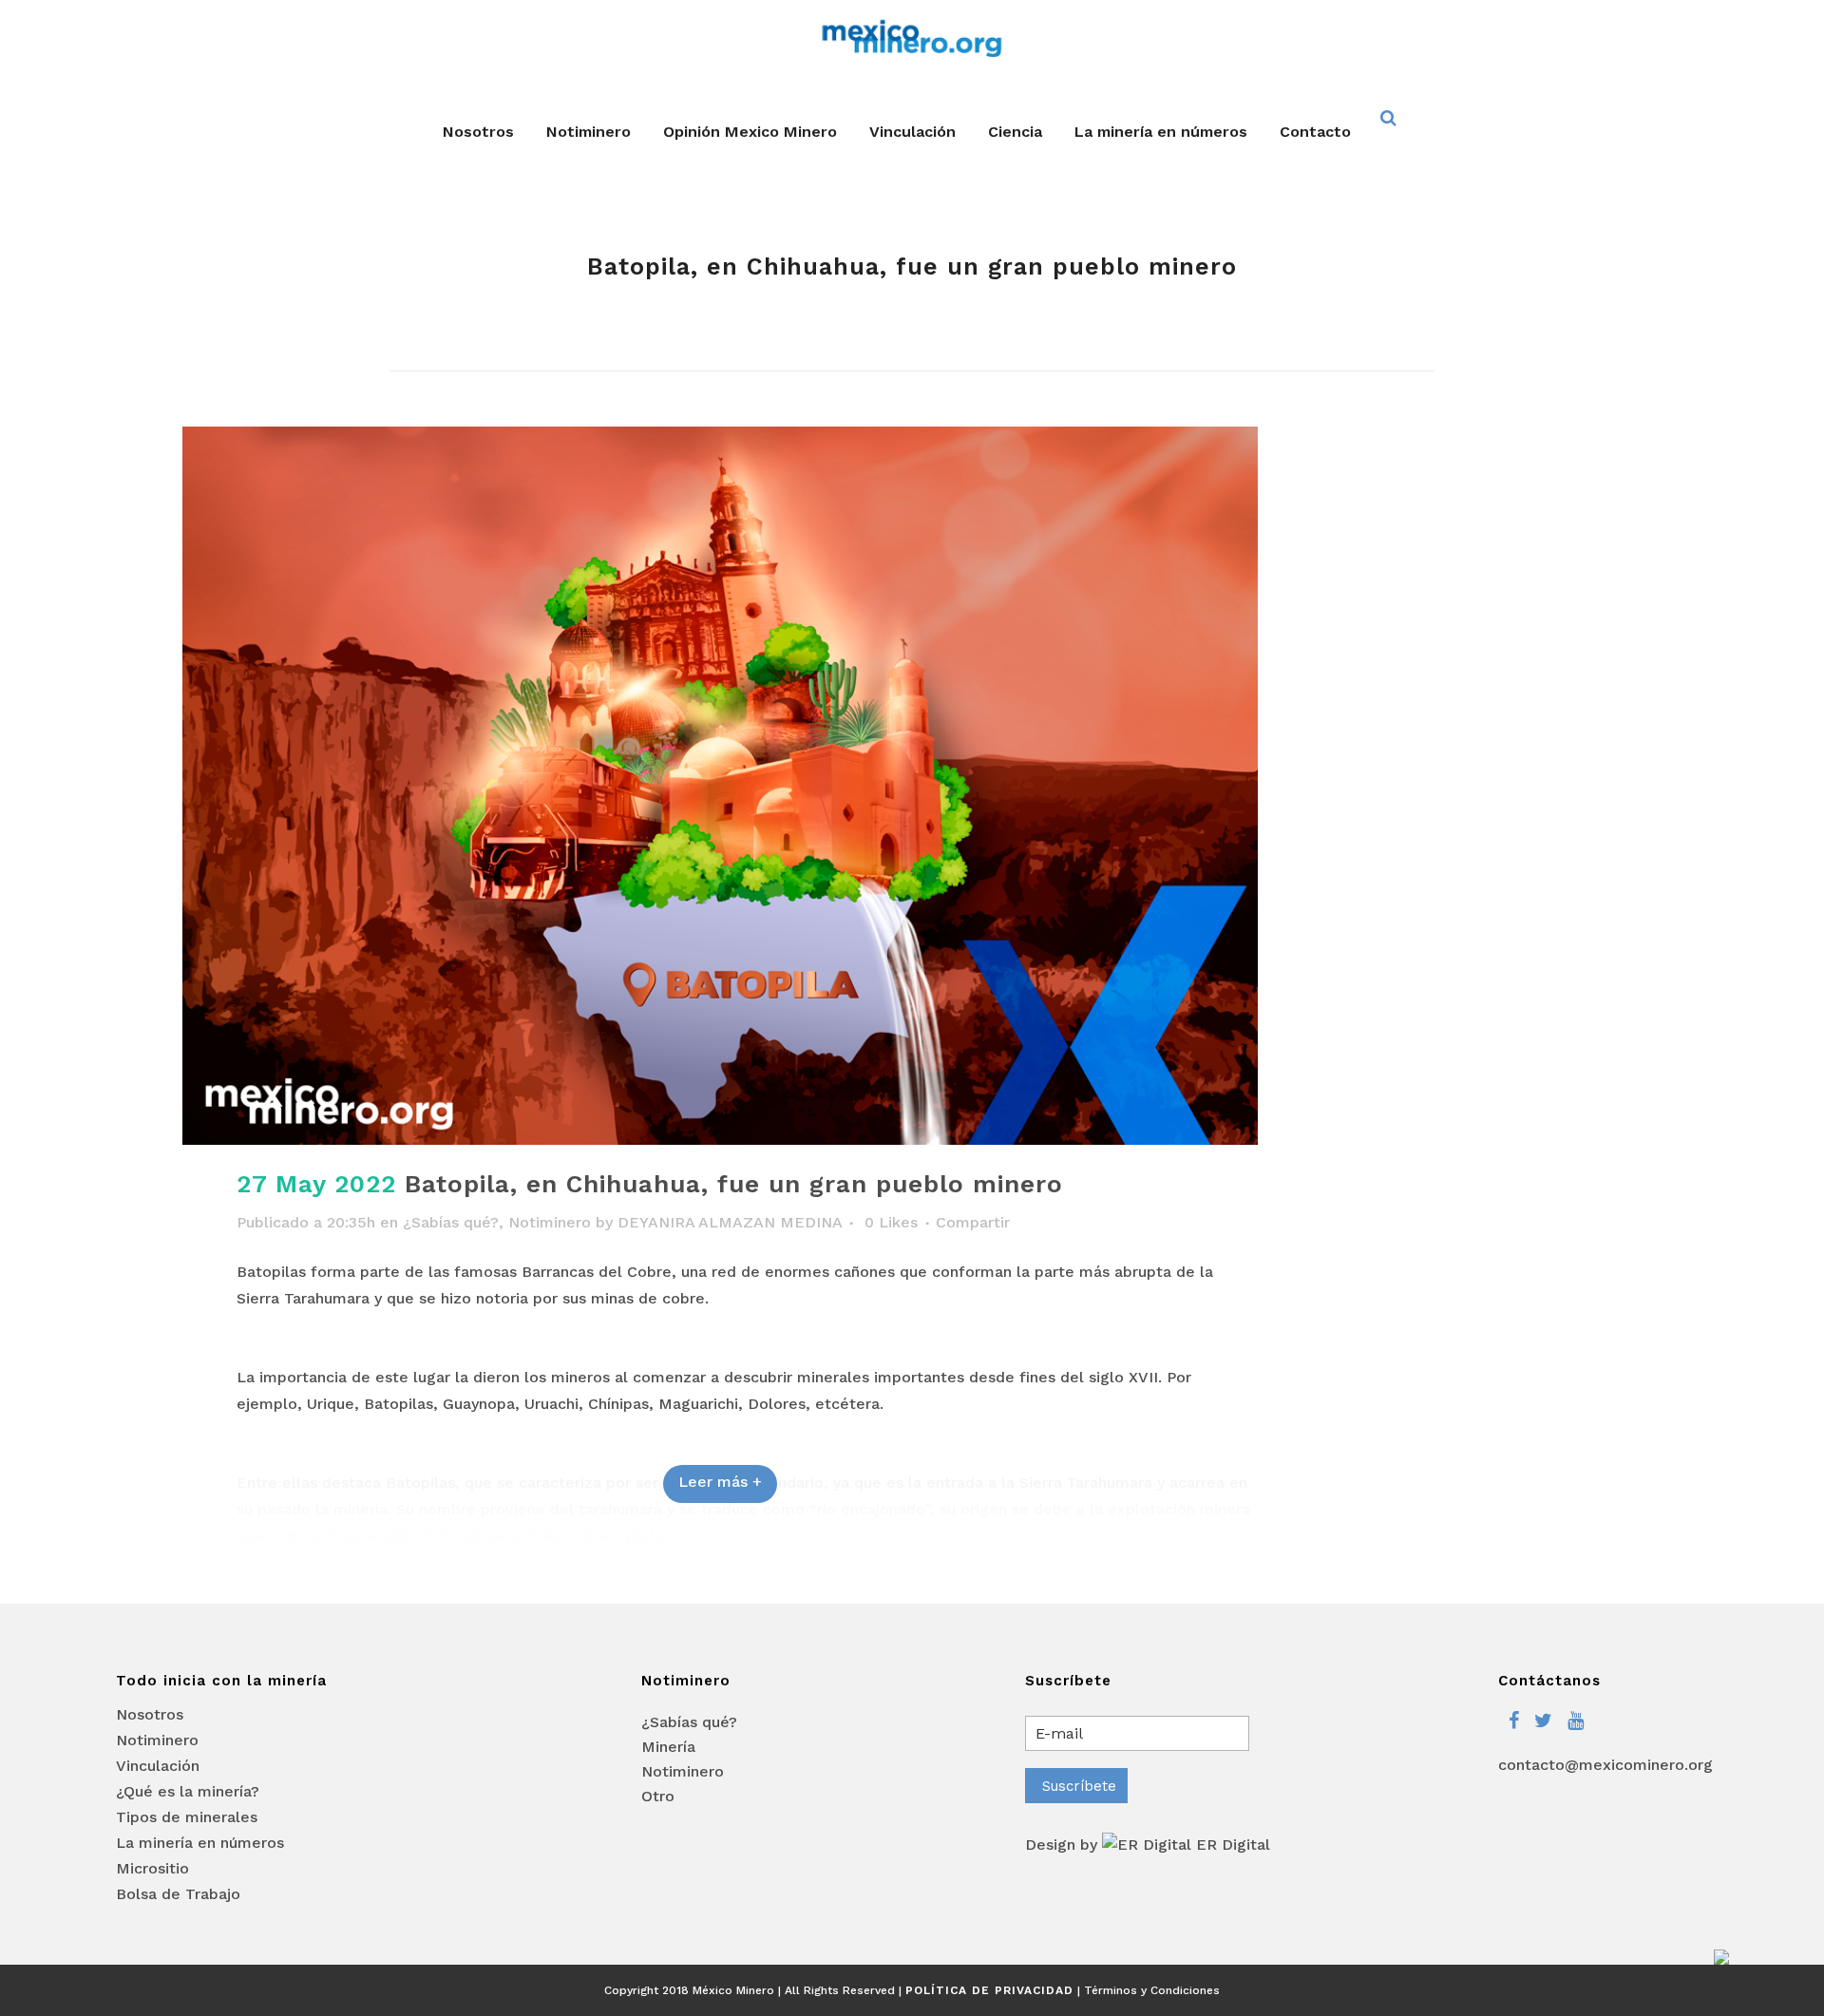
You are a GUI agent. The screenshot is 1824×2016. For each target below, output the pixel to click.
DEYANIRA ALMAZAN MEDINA (730, 1222)
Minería (668, 1747)
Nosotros (150, 1715)
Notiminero (550, 1222)
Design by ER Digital (1148, 1845)
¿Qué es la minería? (188, 1792)
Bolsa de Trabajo (178, 1894)
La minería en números (200, 1843)
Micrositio (152, 1869)
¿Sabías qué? (451, 1222)
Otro (658, 1796)
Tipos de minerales (187, 1817)
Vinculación (158, 1766)
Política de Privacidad (989, 1990)
